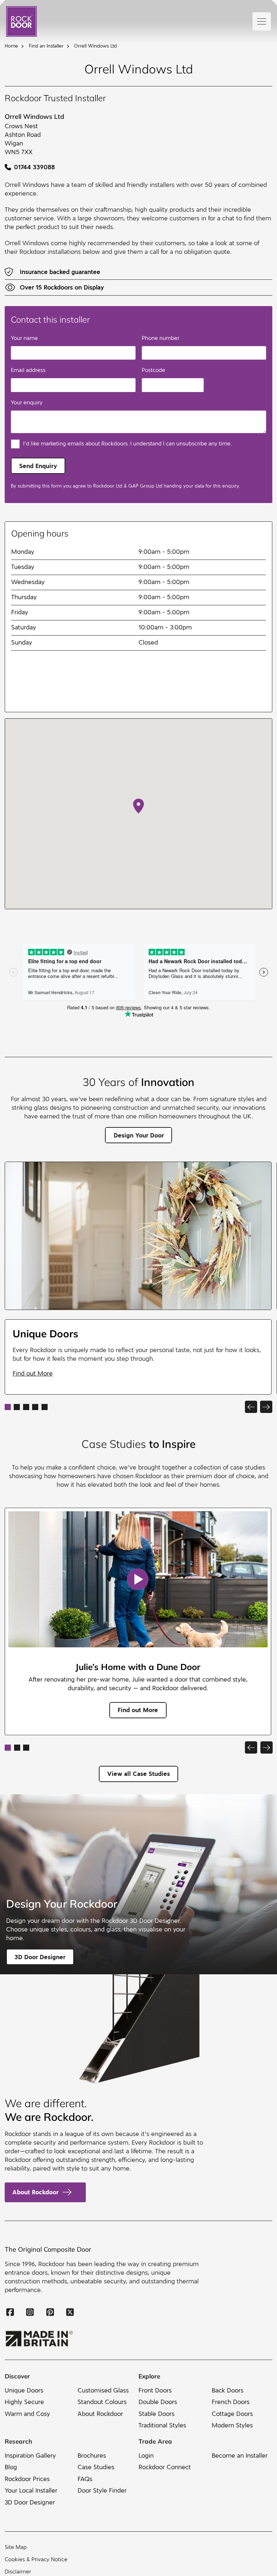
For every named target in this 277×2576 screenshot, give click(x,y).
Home (11, 46)
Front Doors (155, 2390)
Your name (24, 338)
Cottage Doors (232, 2413)
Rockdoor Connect (165, 2467)
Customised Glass (103, 2390)
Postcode (153, 370)
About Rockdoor (35, 2192)
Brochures (92, 2456)
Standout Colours (102, 2402)
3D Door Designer (30, 2502)
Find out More (33, 1374)
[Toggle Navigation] (262, 21)
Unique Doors (24, 2390)
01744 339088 (34, 167)
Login (146, 2456)
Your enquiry (27, 403)
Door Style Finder (102, 2490)
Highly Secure (24, 2402)
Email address (28, 370)
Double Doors (158, 2402)
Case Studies (96, 2467)
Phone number (161, 338)
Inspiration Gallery (30, 2456)
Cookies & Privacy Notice (36, 2559)
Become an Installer (240, 2456)
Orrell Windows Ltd (95, 46)
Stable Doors (157, 2413)
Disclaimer (18, 2572)
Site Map (16, 2547)
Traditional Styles (162, 2425)
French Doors (231, 2402)
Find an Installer (46, 46)
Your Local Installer (31, 2490)
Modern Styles (232, 2425)
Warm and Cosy (27, 2413)
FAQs (85, 2479)
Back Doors (228, 2390)
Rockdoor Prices (27, 2479)
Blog (11, 2467)
